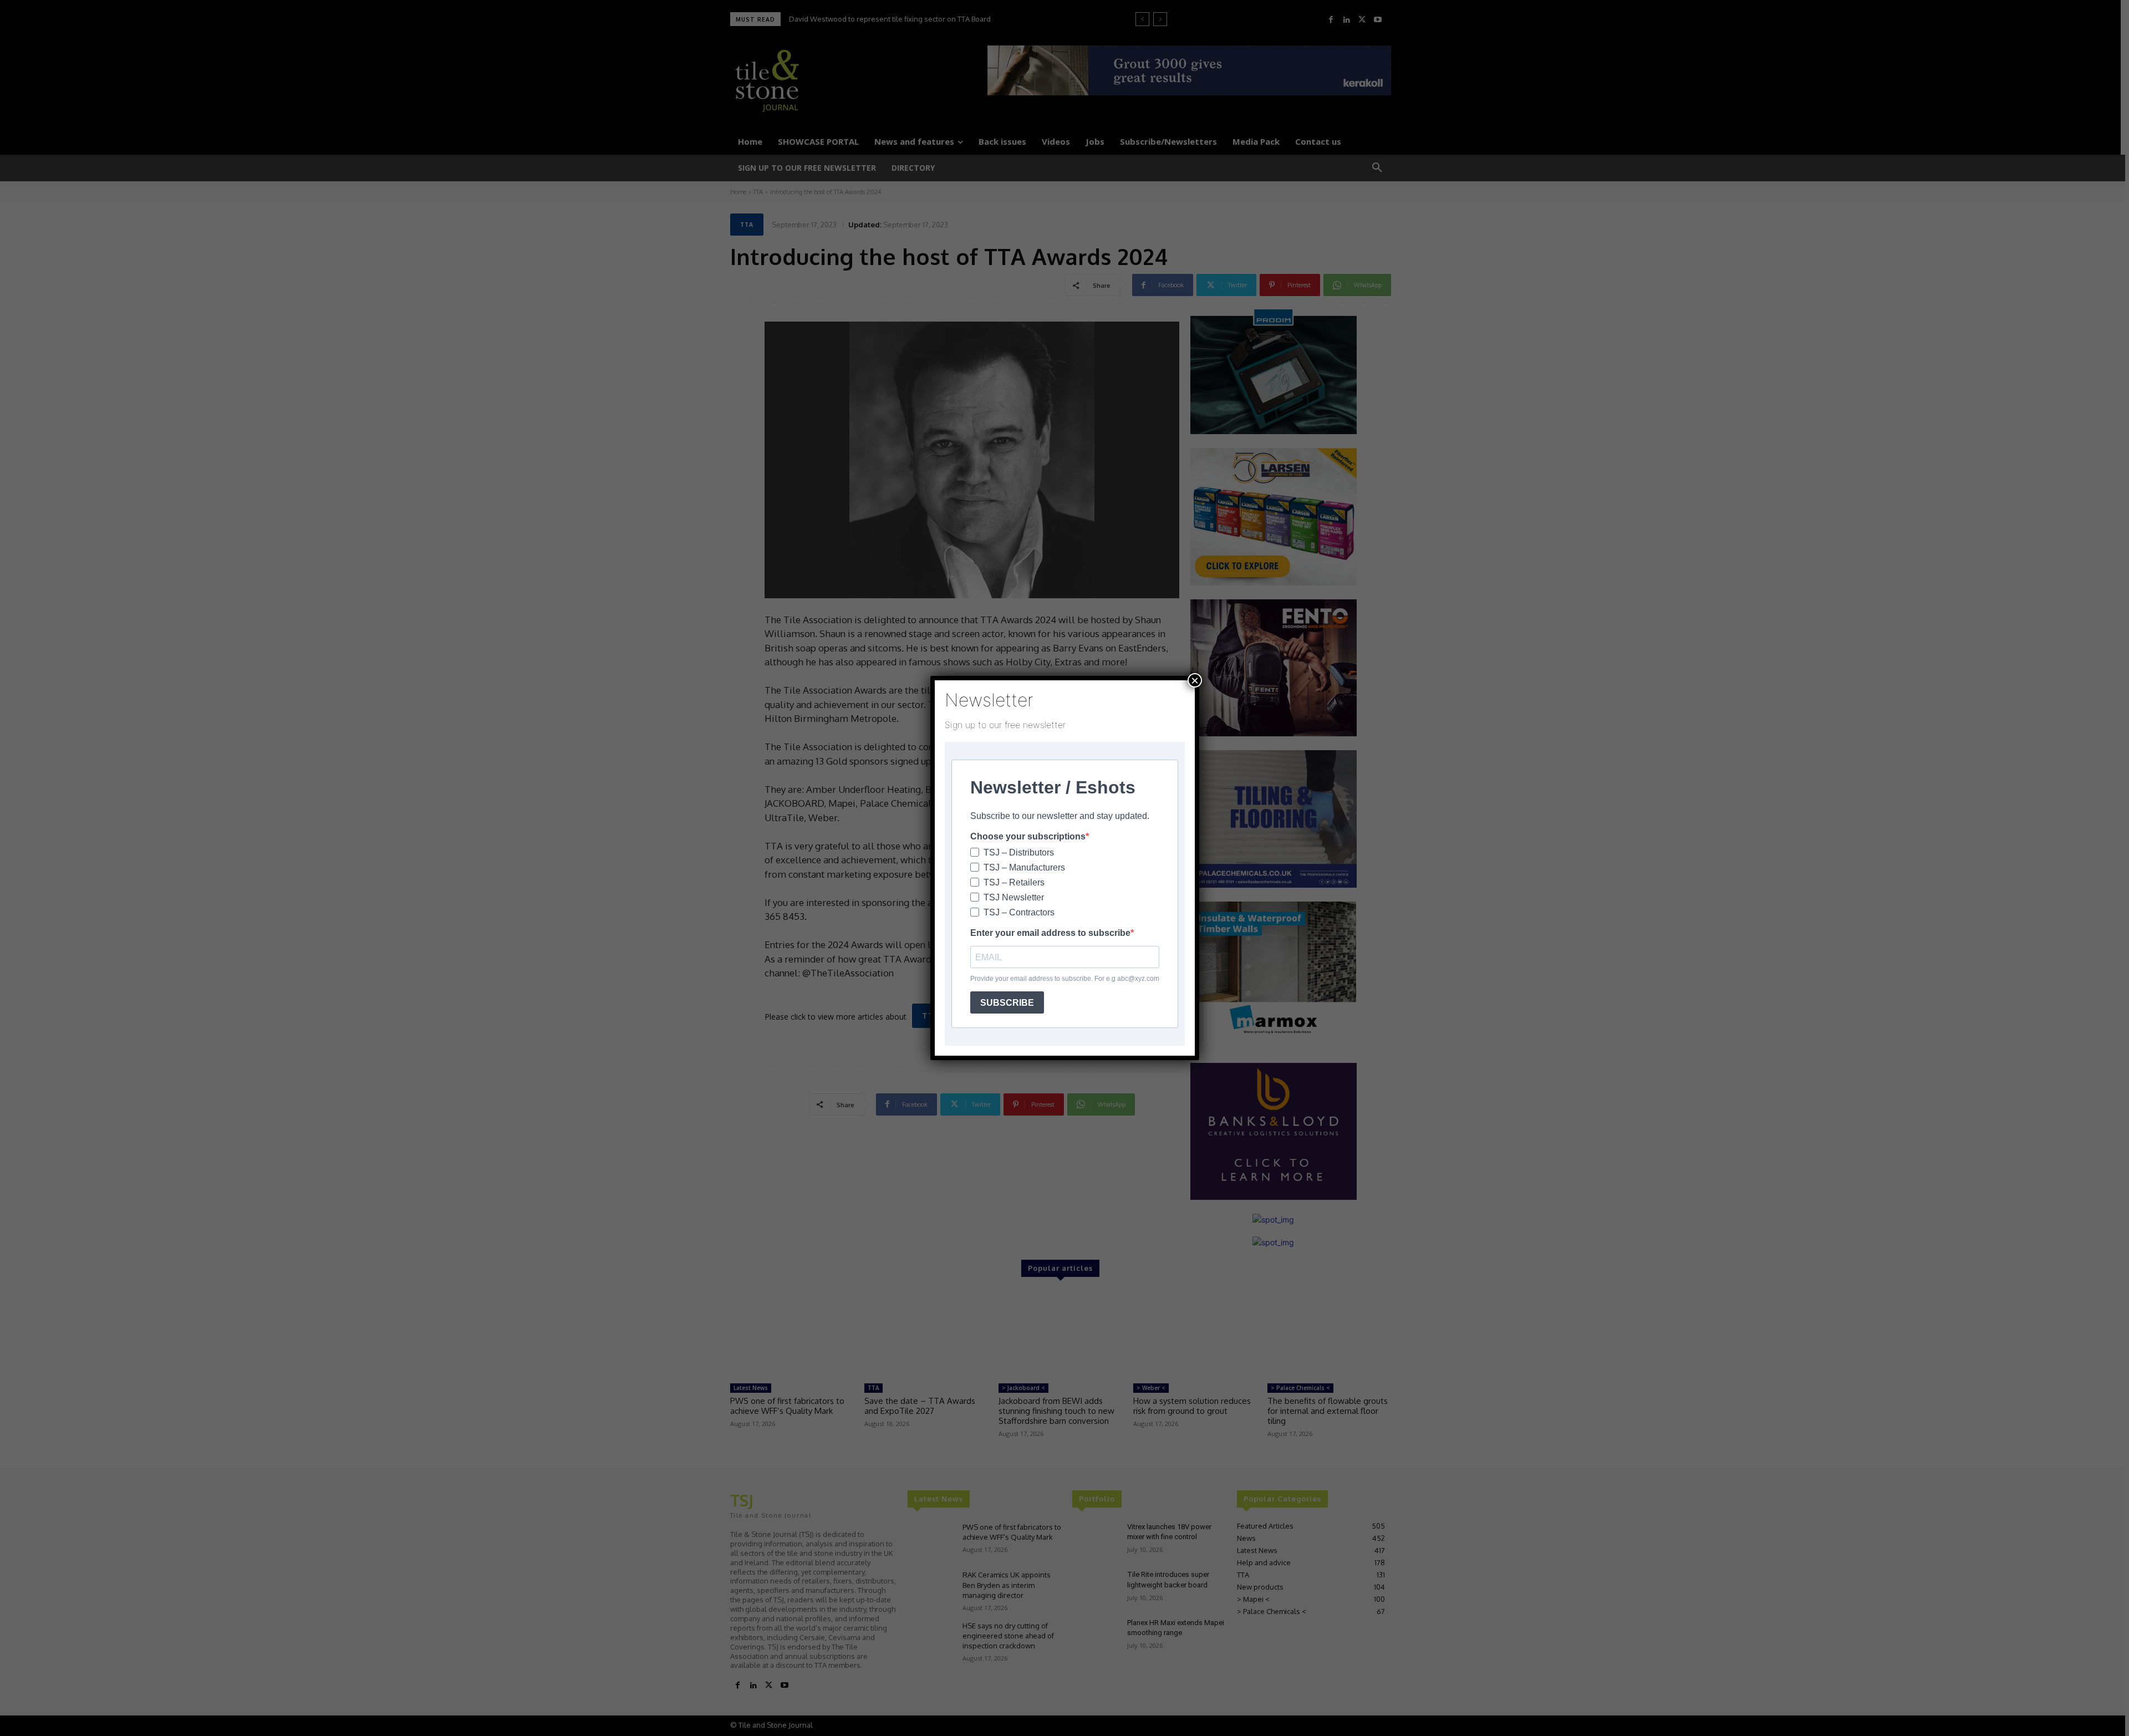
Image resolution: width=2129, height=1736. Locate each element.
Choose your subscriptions (1028, 836)
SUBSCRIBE (1007, 1003)
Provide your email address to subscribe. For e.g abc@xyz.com (1065, 979)
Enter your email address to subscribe (1050, 933)
